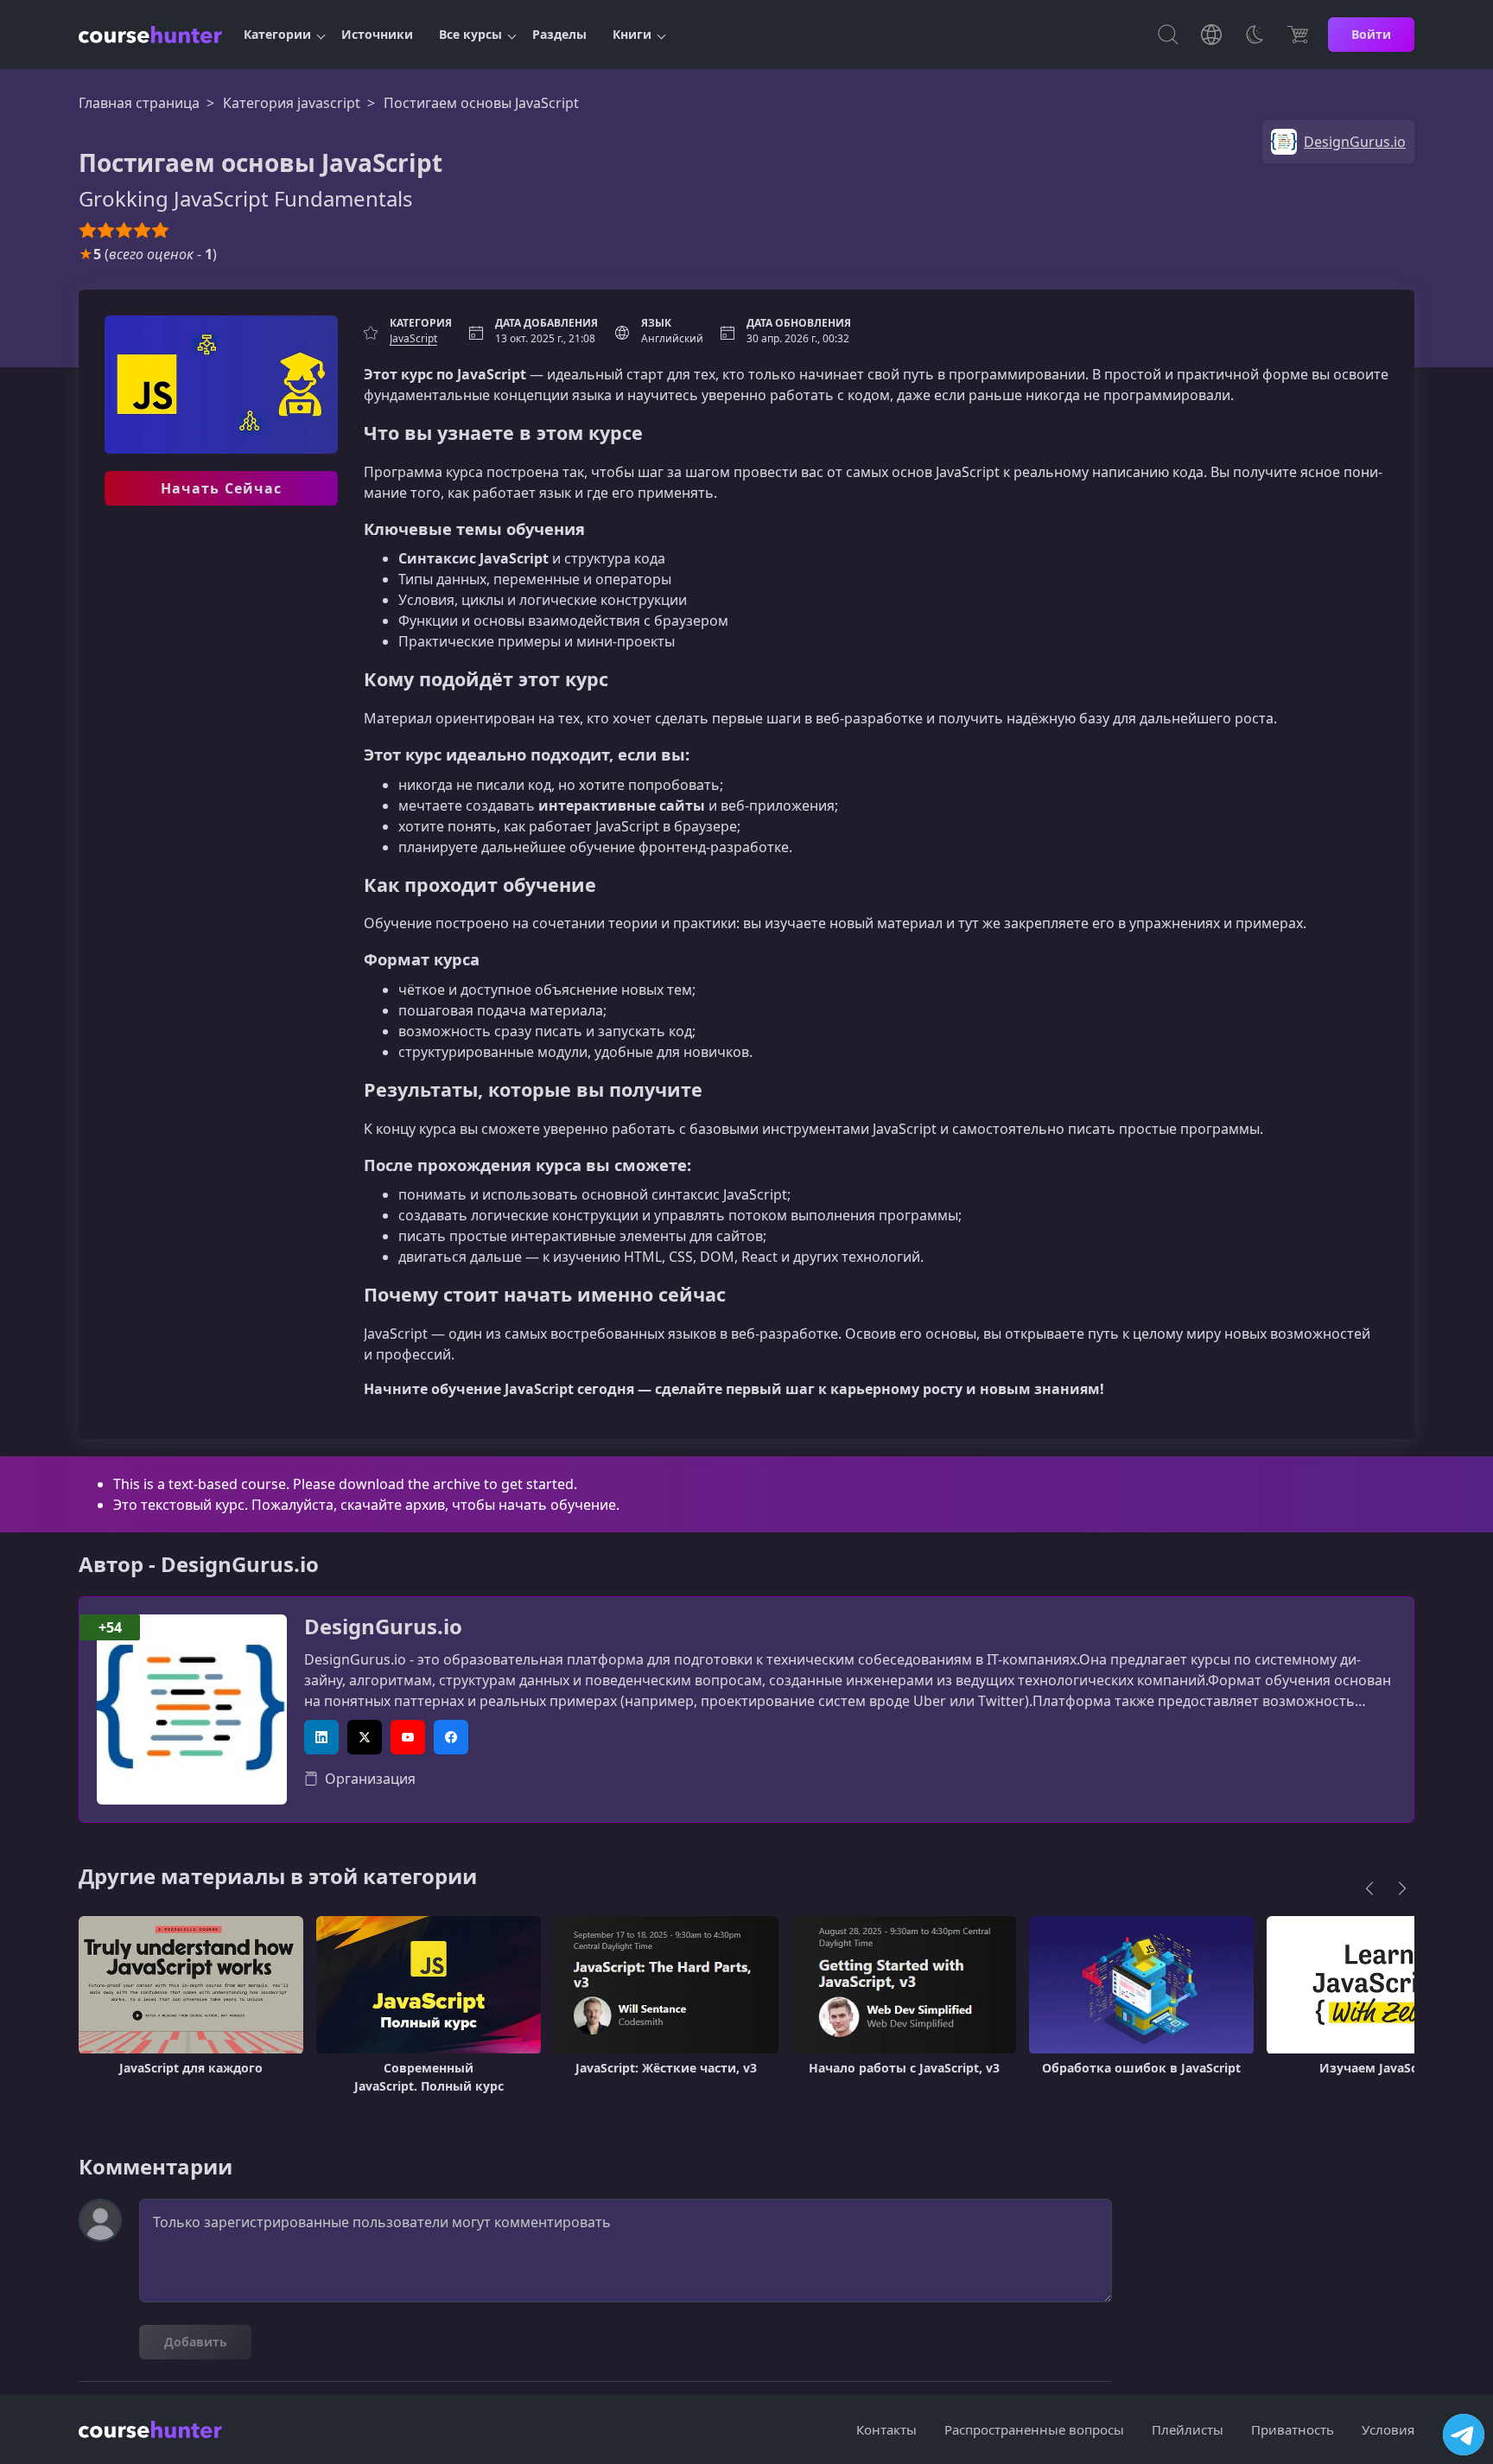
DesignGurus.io (383, 1627)
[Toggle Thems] (1255, 35)
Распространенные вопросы (1034, 2429)
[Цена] (1298, 35)
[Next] (1402, 1888)
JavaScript (413, 338)
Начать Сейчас (222, 488)
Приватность (1293, 2429)
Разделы (559, 34)
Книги (632, 34)
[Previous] (1369, 1888)
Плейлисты (1188, 2429)
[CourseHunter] (150, 35)
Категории (277, 34)
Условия (1388, 2429)
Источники (377, 34)
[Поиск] (1168, 35)
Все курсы (470, 34)
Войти (1371, 34)
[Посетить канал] (1464, 2435)
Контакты (886, 2429)
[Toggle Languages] (1211, 35)
